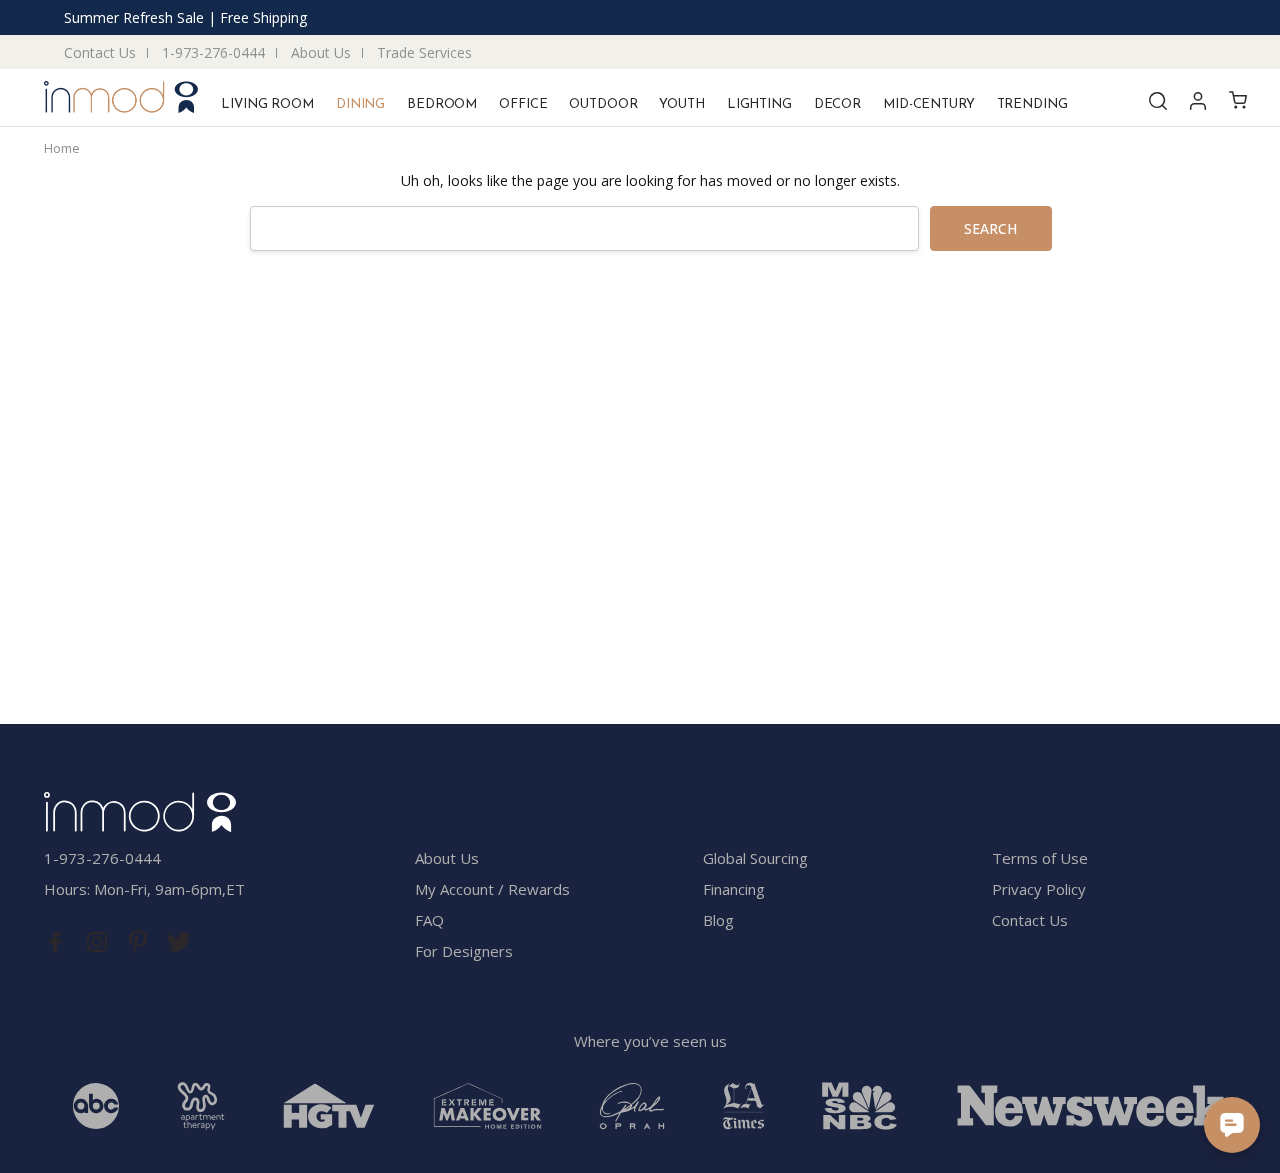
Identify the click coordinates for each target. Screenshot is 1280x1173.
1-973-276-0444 (213, 52)
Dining (360, 104)
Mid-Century (929, 104)
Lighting (759, 104)
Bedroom (442, 104)
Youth (681, 104)
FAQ (429, 920)
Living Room (267, 104)
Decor (837, 104)
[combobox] (584, 228)
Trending (1032, 104)
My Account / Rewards (492, 889)
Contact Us (100, 52)
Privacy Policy (1039, 889)
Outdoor (603, 104)
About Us (321, 52)
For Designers (464, 951)
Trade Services (424, 52)
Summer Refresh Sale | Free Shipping (185, 17)
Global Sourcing (755, 858)
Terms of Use (1040, 858)
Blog (718, 920)
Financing (734, 889)
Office (523, 104)
